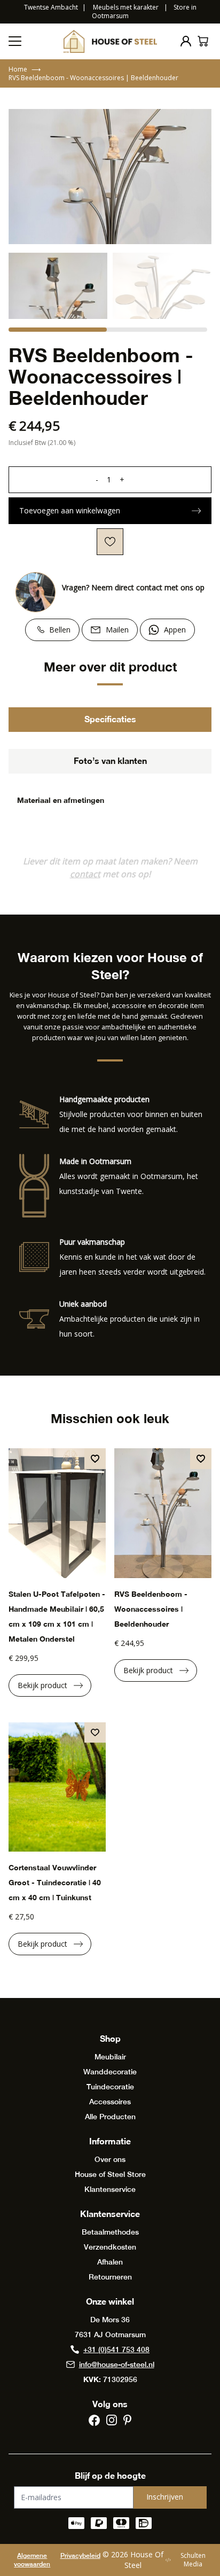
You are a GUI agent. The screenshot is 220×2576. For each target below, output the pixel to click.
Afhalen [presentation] (110, 2262)
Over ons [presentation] (110, 2159)
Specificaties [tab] (110, 719)
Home (25, 69)
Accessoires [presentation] (110, 2102)
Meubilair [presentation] (110, 2057)
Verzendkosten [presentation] (110, 2247)
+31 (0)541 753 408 (116, 2349)
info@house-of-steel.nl (117, 2364)
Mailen (117, 630)
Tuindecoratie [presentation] (110, 2087)
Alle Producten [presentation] (110, 2117)
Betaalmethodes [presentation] (110, 2232)
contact (85, 874)
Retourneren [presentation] (110, 2277)
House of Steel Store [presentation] (110, 2174)
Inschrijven (165, 2497)
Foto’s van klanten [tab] (110, 760)
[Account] (186, 41)
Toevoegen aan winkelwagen (70, 510)
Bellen (60, 630)
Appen (175, 630)
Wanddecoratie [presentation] (110, 2072)
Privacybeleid (80, 2556)
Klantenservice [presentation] (110, 2189)
